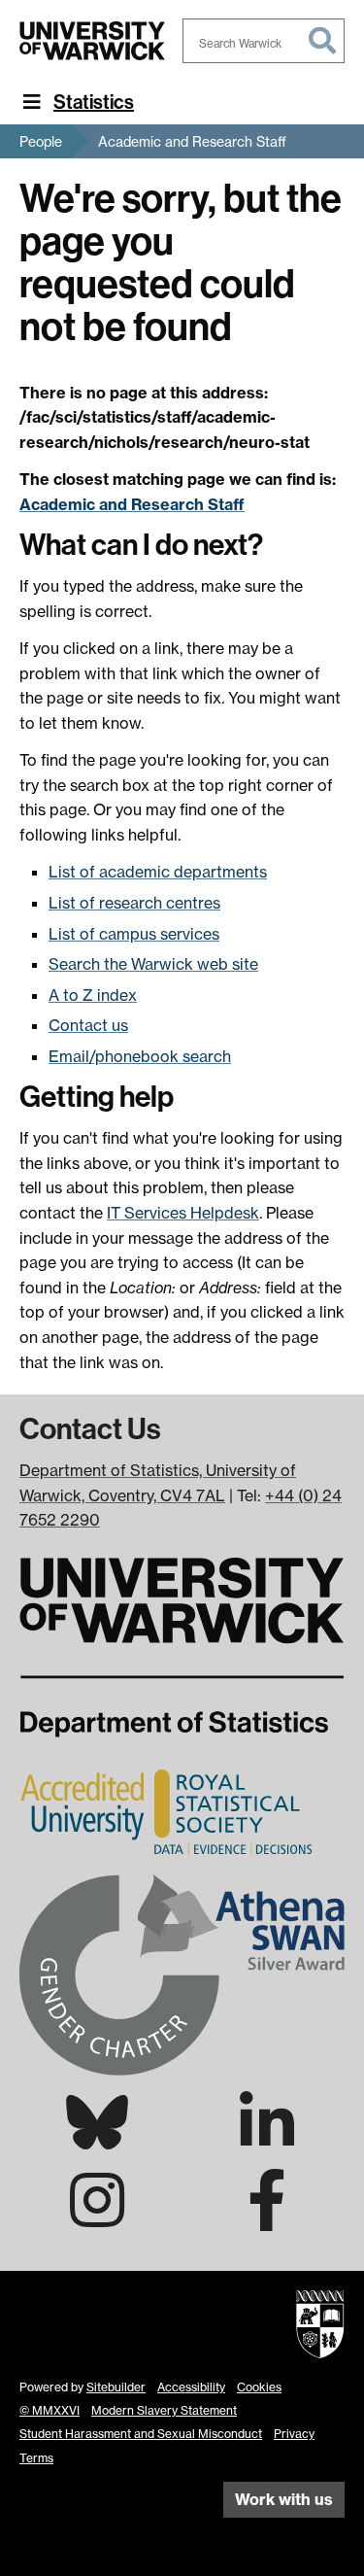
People (41, 141)
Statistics (94, 102)
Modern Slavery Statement (164, 2410)
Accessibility (191, 2387)
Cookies (259, 2387)
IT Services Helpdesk (183, 1213)
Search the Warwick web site (153, 964)
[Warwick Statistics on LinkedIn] (267, 2140)
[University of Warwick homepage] (92, 41)
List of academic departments (158, 872)
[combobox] (264, 41)
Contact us (88, 1025)
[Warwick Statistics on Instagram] (97, 2217)
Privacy (294, 2434)
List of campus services (134, 934)
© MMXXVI (50, 2410)
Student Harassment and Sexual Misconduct (141, 2434)
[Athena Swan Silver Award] (182, 1973)
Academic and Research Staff (192, 141)
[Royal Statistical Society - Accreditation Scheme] (169, 1812)
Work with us (284, 2499)
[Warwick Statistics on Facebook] (267, 2217)
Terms (36, 2458)
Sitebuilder (116, 2387)
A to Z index (93, 995)
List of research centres (134, 903)
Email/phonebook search (140, 1056)
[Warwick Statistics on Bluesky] (97, 2138)
